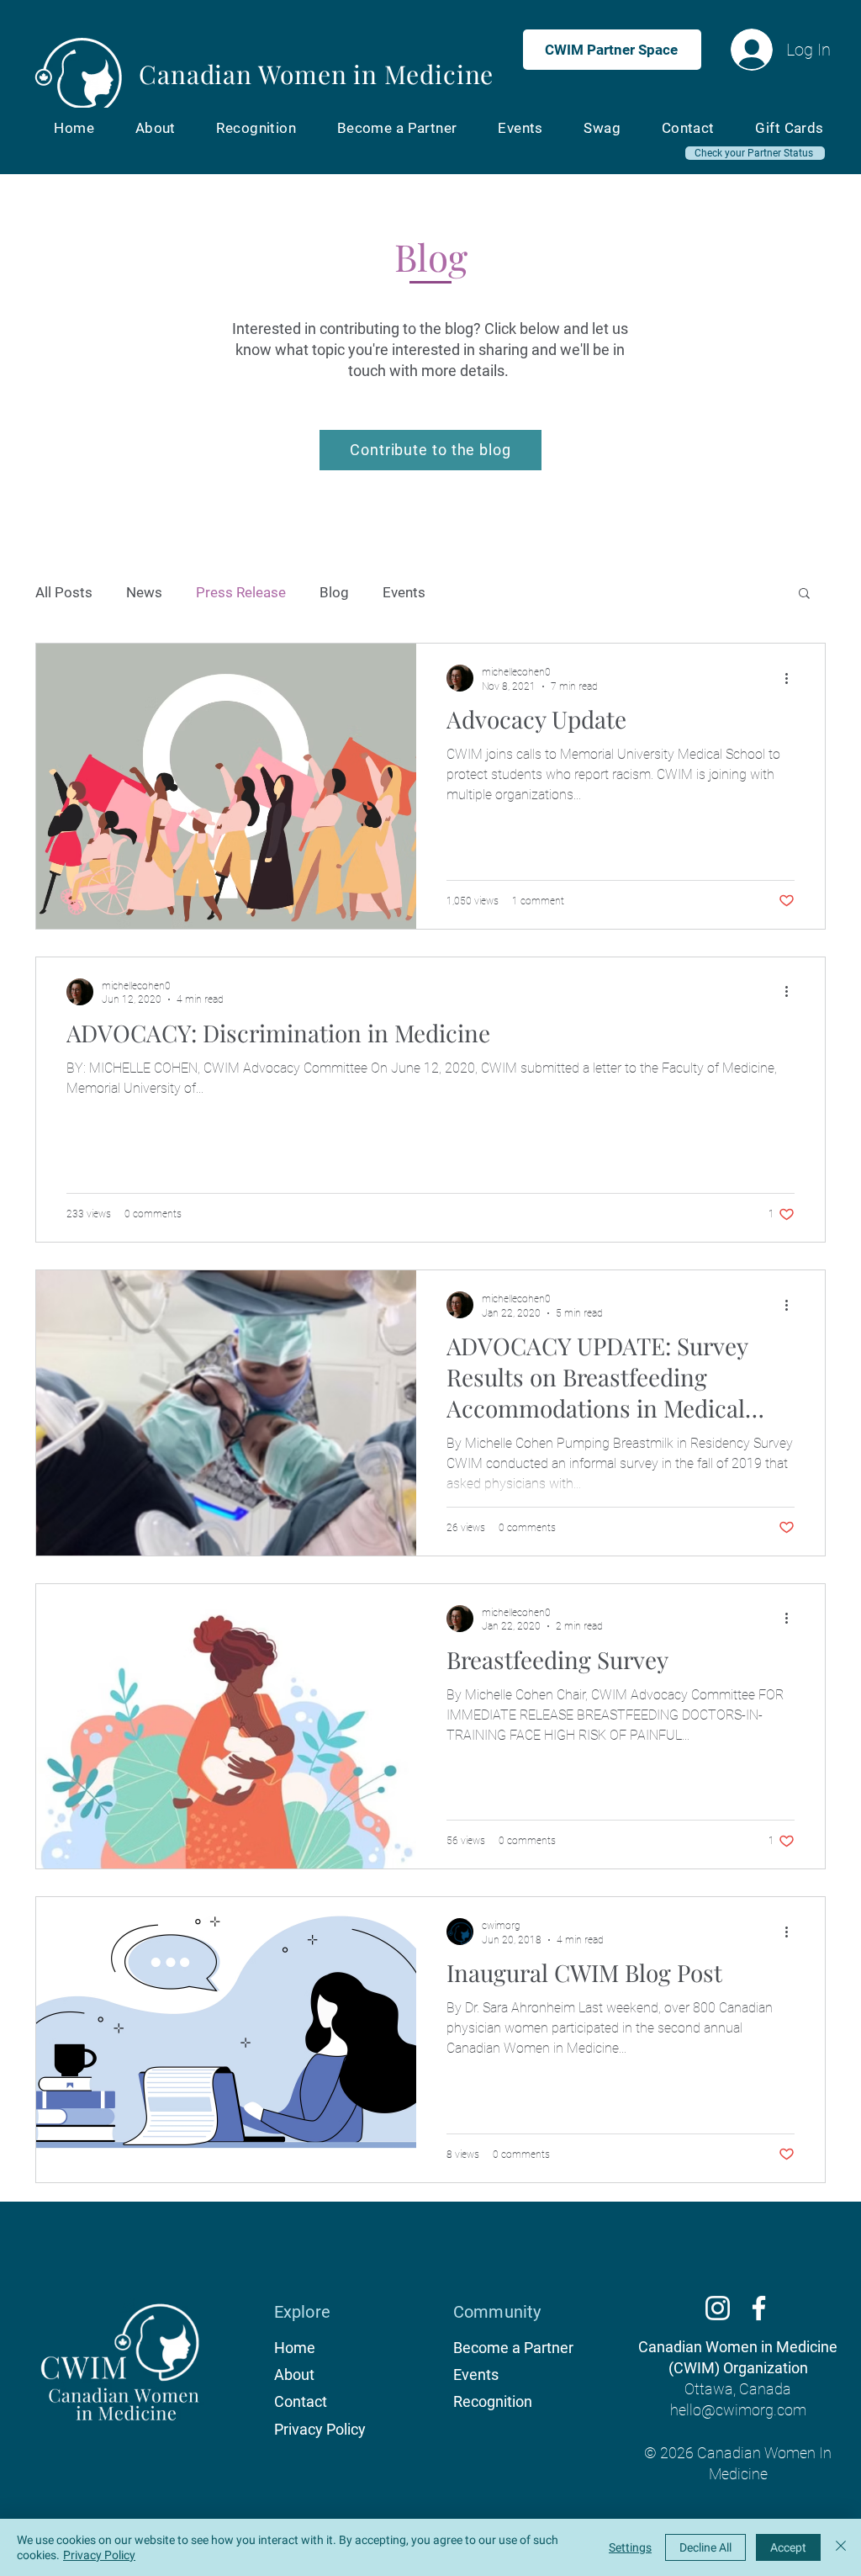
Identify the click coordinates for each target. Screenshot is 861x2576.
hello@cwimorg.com (738, 2410)
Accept (788, 2547)
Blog (334, 592)
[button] (804, 594)
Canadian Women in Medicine (316, 74)
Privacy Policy (99, 2555)
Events (404, 592)
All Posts (64, 592)
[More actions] (792, 678)
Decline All (705, 2547)
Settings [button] (630, 2547)
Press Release (241, 592)
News (144, 592)
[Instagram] (718, 2308)
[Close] (841, 2547)
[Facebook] (759, 2308)
